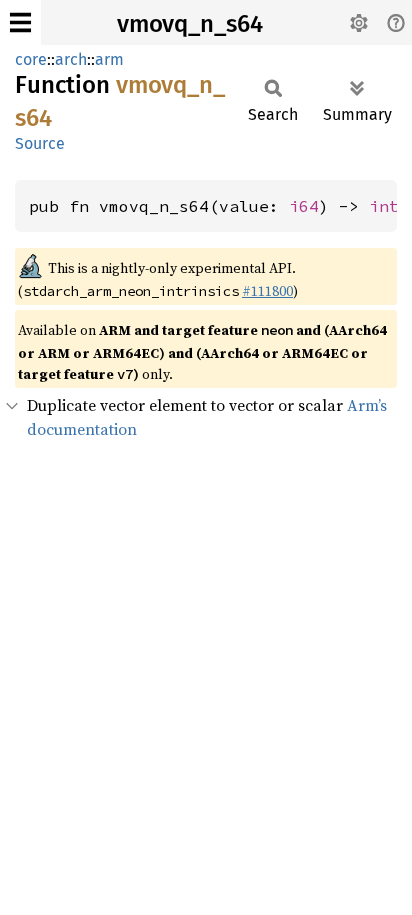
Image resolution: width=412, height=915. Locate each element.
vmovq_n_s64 (190, 24)
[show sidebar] (20, 22)
